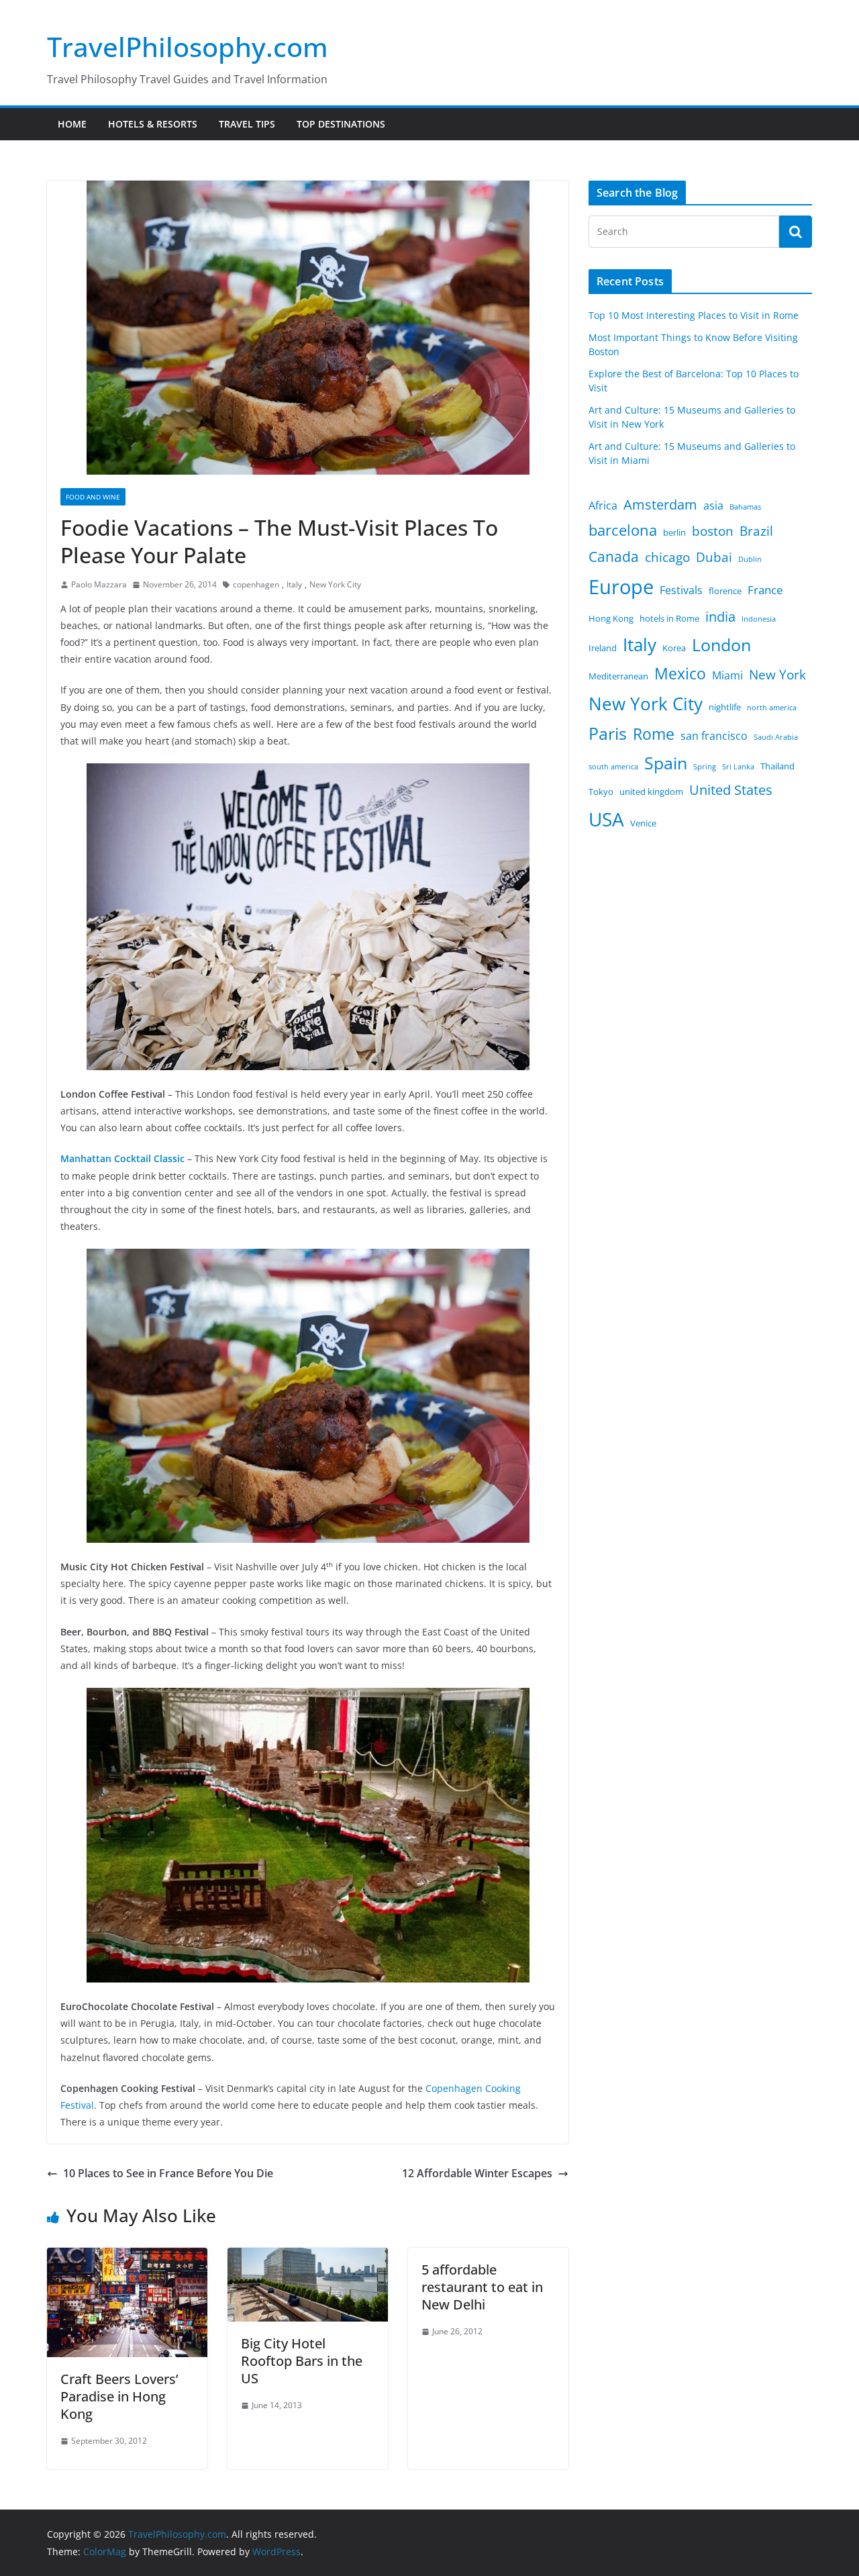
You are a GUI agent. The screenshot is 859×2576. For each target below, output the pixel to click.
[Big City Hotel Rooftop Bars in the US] (308, 2257)
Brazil (756, 531)
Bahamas (745, 507)
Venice (643, 823)
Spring (705, 767)
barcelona (623, 530)
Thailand (777, 766)
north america (772, 708)
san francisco (714, 736)
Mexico (680, 673)
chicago (667, 557)
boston (713, 531)
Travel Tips (247, 124)
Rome (654, 734)
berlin (674, 532)
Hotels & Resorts (153, 124)
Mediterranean (618, 676)
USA (606, 819)
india (720, 617)
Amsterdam (660, 505)
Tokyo (601, 792)
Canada (614, 556)
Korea (674, 648)
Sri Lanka (738, 767)
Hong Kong (611, 618)
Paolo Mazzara (99, 584)
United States (731, 790)
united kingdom (651, 792)
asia (713, 506)
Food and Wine (93, 497)
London (721, 645)
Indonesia (759, 619)
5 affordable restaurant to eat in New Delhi (482, 2287)
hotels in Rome (669, 618)
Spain (666, 763)
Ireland (603, 648)
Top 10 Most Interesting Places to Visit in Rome (694, 315)
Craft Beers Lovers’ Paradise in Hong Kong (119, 2396)
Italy (294, 584)
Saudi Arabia (776, 737)
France (765, 589)
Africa (603, 506)
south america (613, 767)
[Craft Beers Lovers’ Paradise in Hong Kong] (127, 2257)
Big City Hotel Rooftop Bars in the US (302, 2361)
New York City (335, 584)
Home (72, 124)
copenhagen (256, 584)
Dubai (714, 557)
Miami (727, 675)
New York (777, 675)
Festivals (681, 590)
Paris (608, 733)
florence (725, 591)
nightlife (725, 707)
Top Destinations (341, 124)
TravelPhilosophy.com (188, 47)
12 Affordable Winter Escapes (477, 2173)
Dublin (750, 559)
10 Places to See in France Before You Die (168, 2173)
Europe (621, 587)
